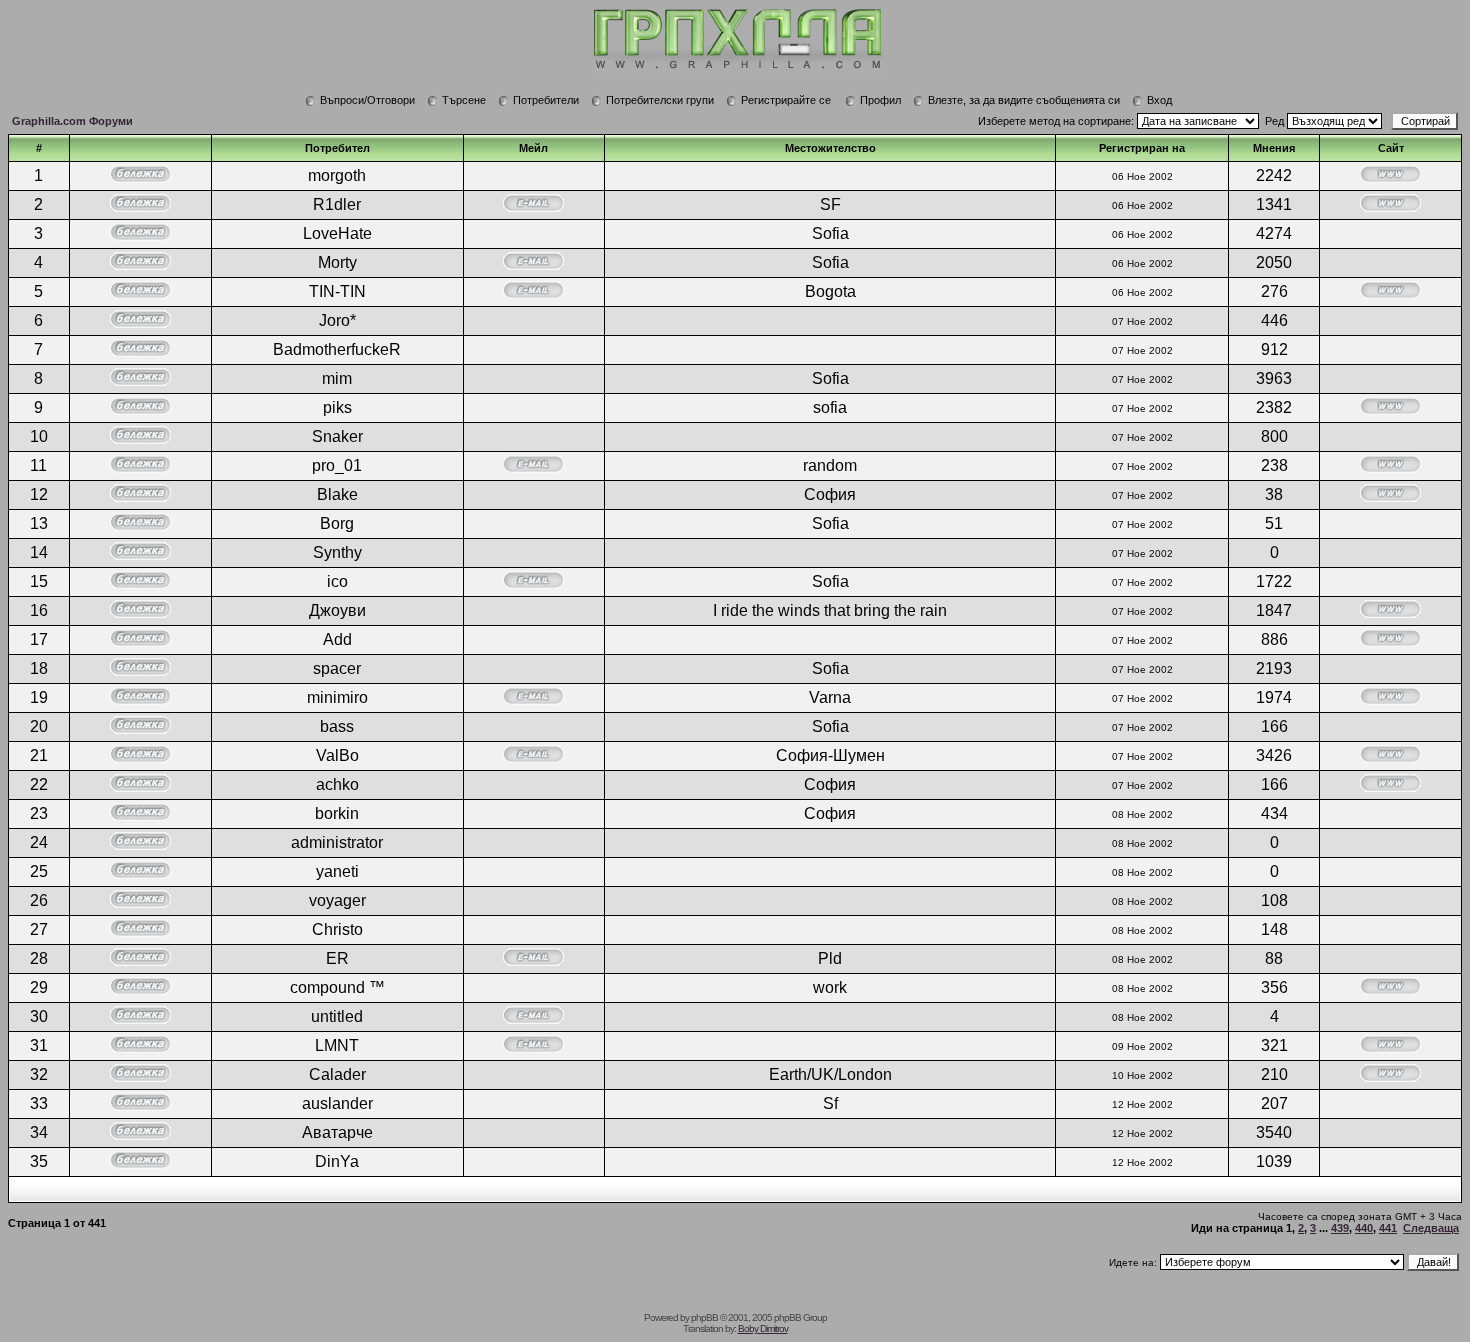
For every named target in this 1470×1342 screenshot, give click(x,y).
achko (337, 784)
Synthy (337, 552)
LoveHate (337, 233)
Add (337, 639)
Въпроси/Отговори (367, 100)
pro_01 (337, 465)
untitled (337, 1016)
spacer (337, 668)
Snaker (337, 436)
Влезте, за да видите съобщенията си (1024, 100)
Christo (337, 929)
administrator (337, 842)
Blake (337, 494)
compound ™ (337, 987)
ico (337, 581)
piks (337, 407)
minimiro (337, 697)
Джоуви (337, 610)
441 (1388, 1228)
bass (337, 726)
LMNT (337, 1045)
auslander (337, 1103)
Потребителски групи (660, 100)
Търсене (464, 100)
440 (1364, 1228)
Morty (337, 262)
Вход (1159, 100)
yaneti (337, 871)
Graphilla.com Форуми (72, 121)
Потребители (546, 100)
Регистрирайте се (786, 100)
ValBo (337, 755)
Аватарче (337, 1132)
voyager (337, 900)
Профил (880, 100)
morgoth (337, 175)
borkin (337, 813)
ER (337, 958)
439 (1340, 1228)
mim (337, 378)
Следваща (1431, 1228)
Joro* (337, 320)
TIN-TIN (337, 291)
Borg (337, 523)
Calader (337, 1074)
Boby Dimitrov (763, 1328)
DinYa (337, 1161)
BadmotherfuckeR (337, 349)
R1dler (337, 204)
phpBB (704, 1317)
